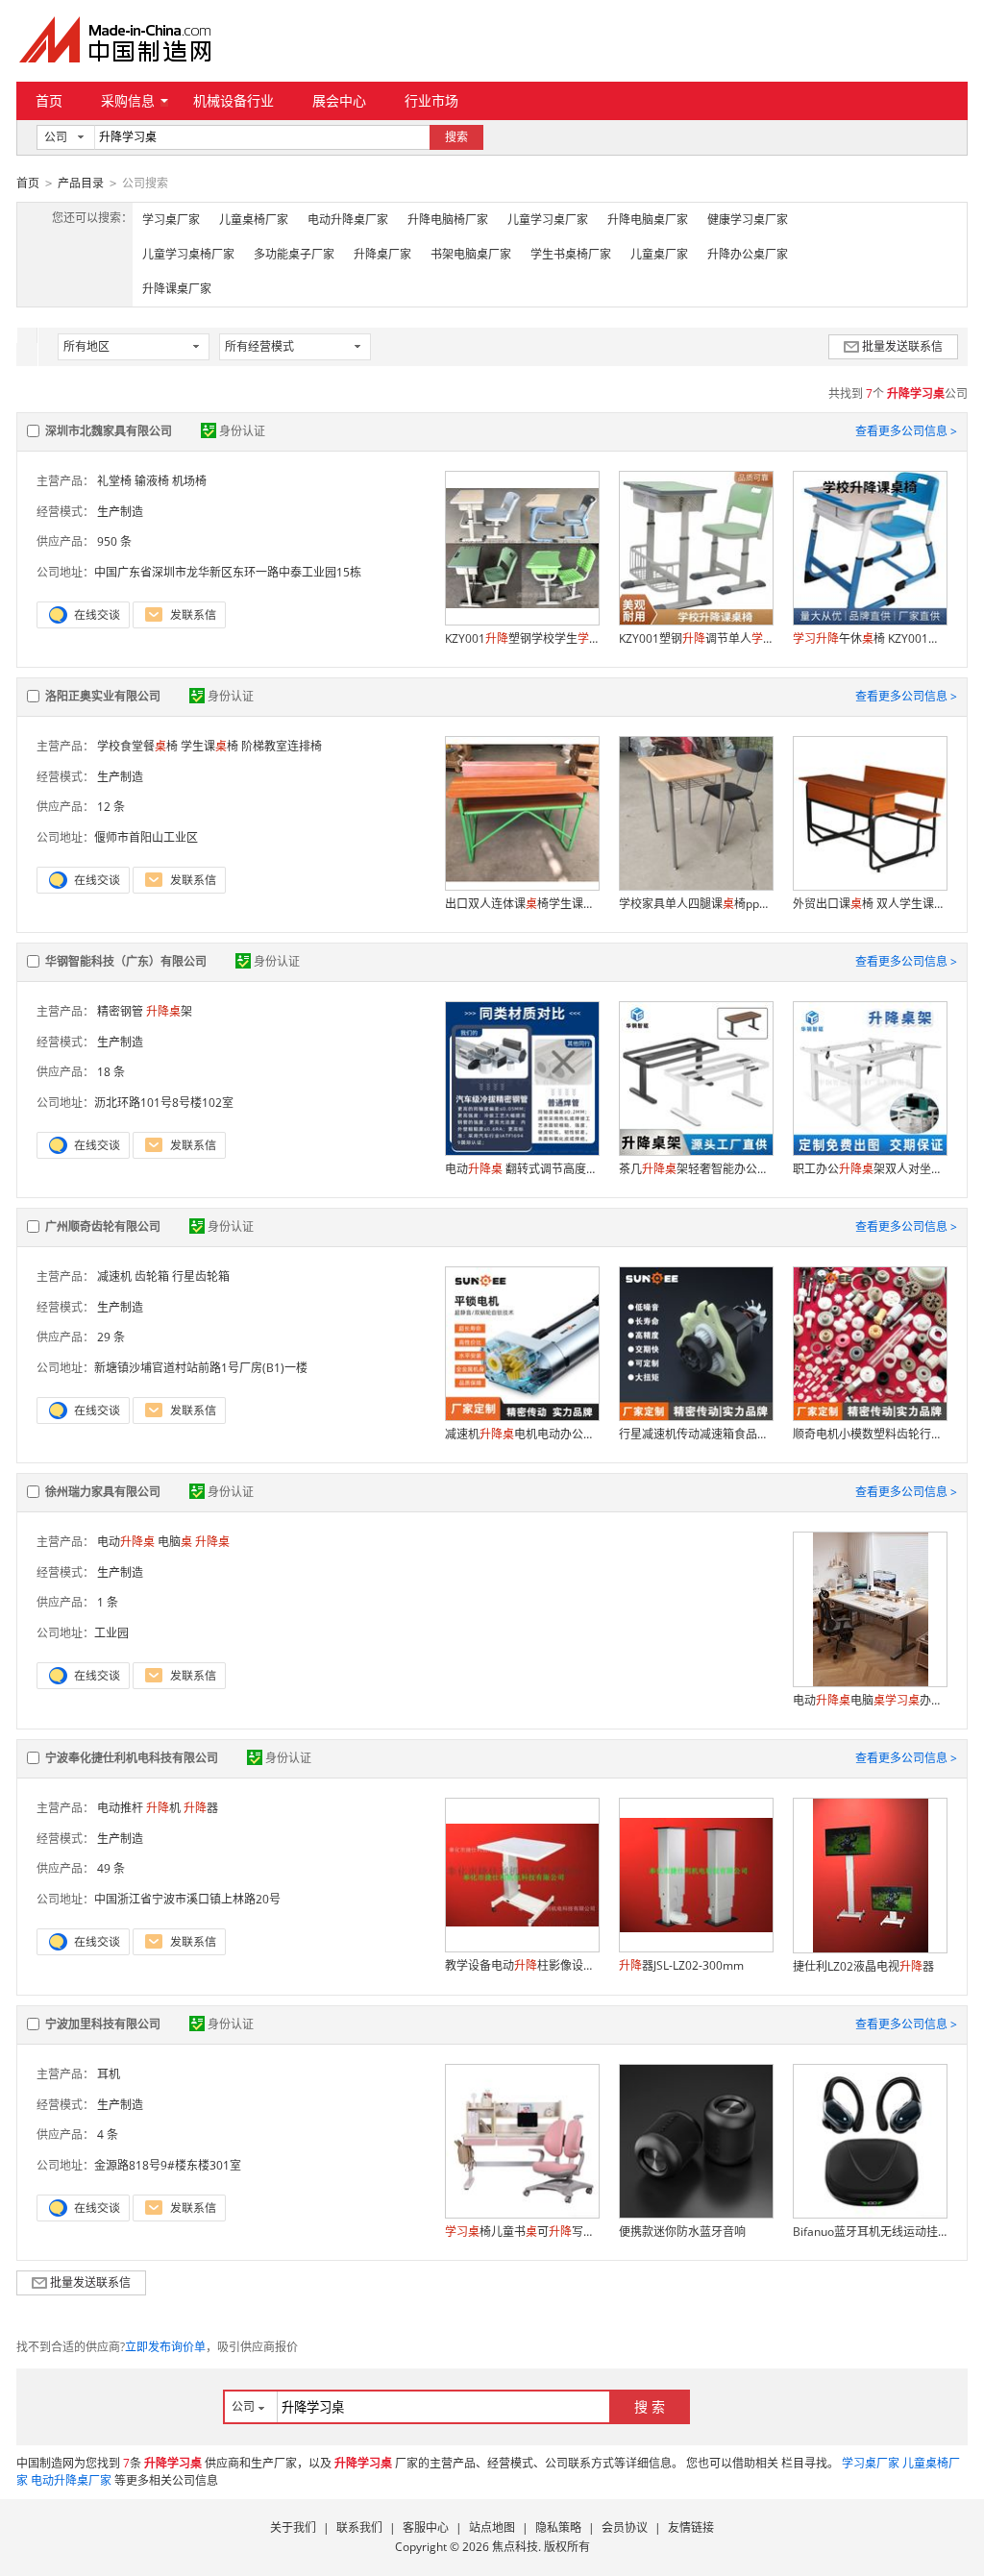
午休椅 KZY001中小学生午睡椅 (870, 638)
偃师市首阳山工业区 (146, 837)
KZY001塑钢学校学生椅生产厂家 (522, 638)
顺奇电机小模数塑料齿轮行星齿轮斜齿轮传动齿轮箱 (870, 1434)
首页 (49, 100)
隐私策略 (558, 2527)
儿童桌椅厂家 (254, 220)
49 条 (111, 1868)
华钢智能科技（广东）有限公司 (126, 961)
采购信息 (128, 100)
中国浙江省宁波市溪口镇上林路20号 (187, 1899)
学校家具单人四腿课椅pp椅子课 (696, 904)
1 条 (108, 1602)
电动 (126, 1542)
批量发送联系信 (902, 346)
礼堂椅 (114, 481)
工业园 (111, 1633)
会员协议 (625, 2527)
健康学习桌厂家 (748, 220)
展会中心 (339, 100)
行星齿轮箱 (201, 1276)
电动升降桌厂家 (348, 220)
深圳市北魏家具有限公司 (109, 431)
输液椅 (152, 481)
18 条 (111, 1072)
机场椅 (189, 481)
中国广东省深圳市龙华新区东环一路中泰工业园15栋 (228, 572)
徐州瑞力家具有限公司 (103, 1492)
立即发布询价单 (165, 2347)
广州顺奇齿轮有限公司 (103, 1227)
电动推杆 (120, 1808)
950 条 (114, 541)
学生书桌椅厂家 (571, 254)
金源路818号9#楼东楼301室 (168, 2165)
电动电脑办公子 (870, 1700)
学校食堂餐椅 (137, 746)
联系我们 (359, 2527)
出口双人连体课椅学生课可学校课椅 (522, 904)
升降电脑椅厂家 (448, 220)
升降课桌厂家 (177, 289)
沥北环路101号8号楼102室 (164, 1103)
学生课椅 (209, 746)
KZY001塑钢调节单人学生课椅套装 (696, 638)
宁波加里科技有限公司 (103, 2024)
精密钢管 (120, 1011)
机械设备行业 (234, 100)
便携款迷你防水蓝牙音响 (682, 2232)
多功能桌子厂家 (294, 254)
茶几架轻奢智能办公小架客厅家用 (696, 1169)
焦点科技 (515, 2547)
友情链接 (691, 2527)
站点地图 (492, 2527)
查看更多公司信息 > (906, 431)
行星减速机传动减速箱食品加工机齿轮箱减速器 (696, 1434)
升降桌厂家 (382, 254)
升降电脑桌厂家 (648, 220)
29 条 (111, 1337)
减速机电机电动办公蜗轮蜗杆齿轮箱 (522, 1434)
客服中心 (426, 2527)
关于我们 (293, 2527)
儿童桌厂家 (659, 254)
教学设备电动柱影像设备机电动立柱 (522, 1965)
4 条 (108, 2134)
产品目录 (81, 183)
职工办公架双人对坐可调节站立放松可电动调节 (870, 1169)
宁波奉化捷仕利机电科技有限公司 (132, 1758)
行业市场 (431, 100)
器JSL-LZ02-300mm (681, 1965)
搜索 (456, 137)
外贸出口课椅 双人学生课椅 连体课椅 (870, 904)
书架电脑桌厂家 (471, 254)
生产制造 (120, 512)
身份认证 (242, 431)
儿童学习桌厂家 (548, 220)
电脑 (175, 1542)
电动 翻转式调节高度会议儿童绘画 (522, 1169)
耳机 (109, 2074)
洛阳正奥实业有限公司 (103, 696)
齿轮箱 (152, 1276)
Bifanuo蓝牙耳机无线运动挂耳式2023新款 (870, 2232)
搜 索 (650, 2406)
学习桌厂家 (171, 220)
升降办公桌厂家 (748, 254)
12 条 (111, 807)
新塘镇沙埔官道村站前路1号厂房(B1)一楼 (201, 1368)
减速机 (114, 1276)
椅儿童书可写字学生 (522, 2232)
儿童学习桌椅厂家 (188, 254)
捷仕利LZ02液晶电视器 (863, 1966)
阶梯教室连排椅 (282, 746)
